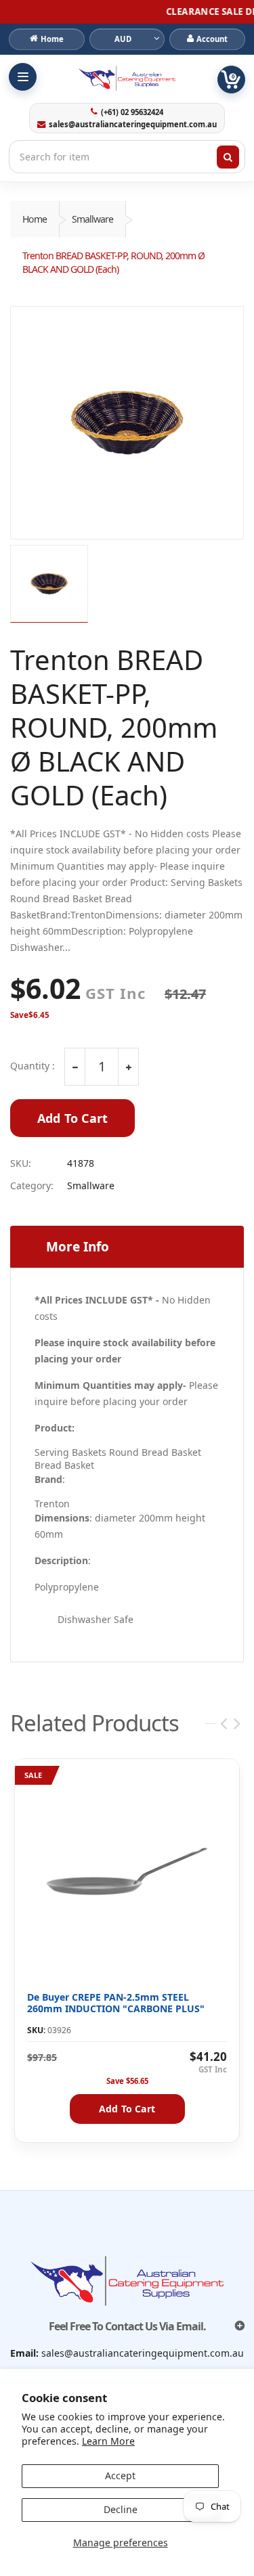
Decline (121, 2509)
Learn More (108, 2441)
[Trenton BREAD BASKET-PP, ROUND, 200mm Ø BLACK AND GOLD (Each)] (127, 423)
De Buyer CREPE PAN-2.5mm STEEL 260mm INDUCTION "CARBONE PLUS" (116, 2003)
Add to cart (127, 2109)
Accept (120, 2475)
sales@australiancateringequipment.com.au (133, 125)
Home (35, 219)
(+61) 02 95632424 (132, 112)
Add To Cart (72, 1118)
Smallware (92, 219)
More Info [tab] (78, 1247)
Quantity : (33, 1066)
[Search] (228, 157)
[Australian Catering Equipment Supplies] (127, 78)
